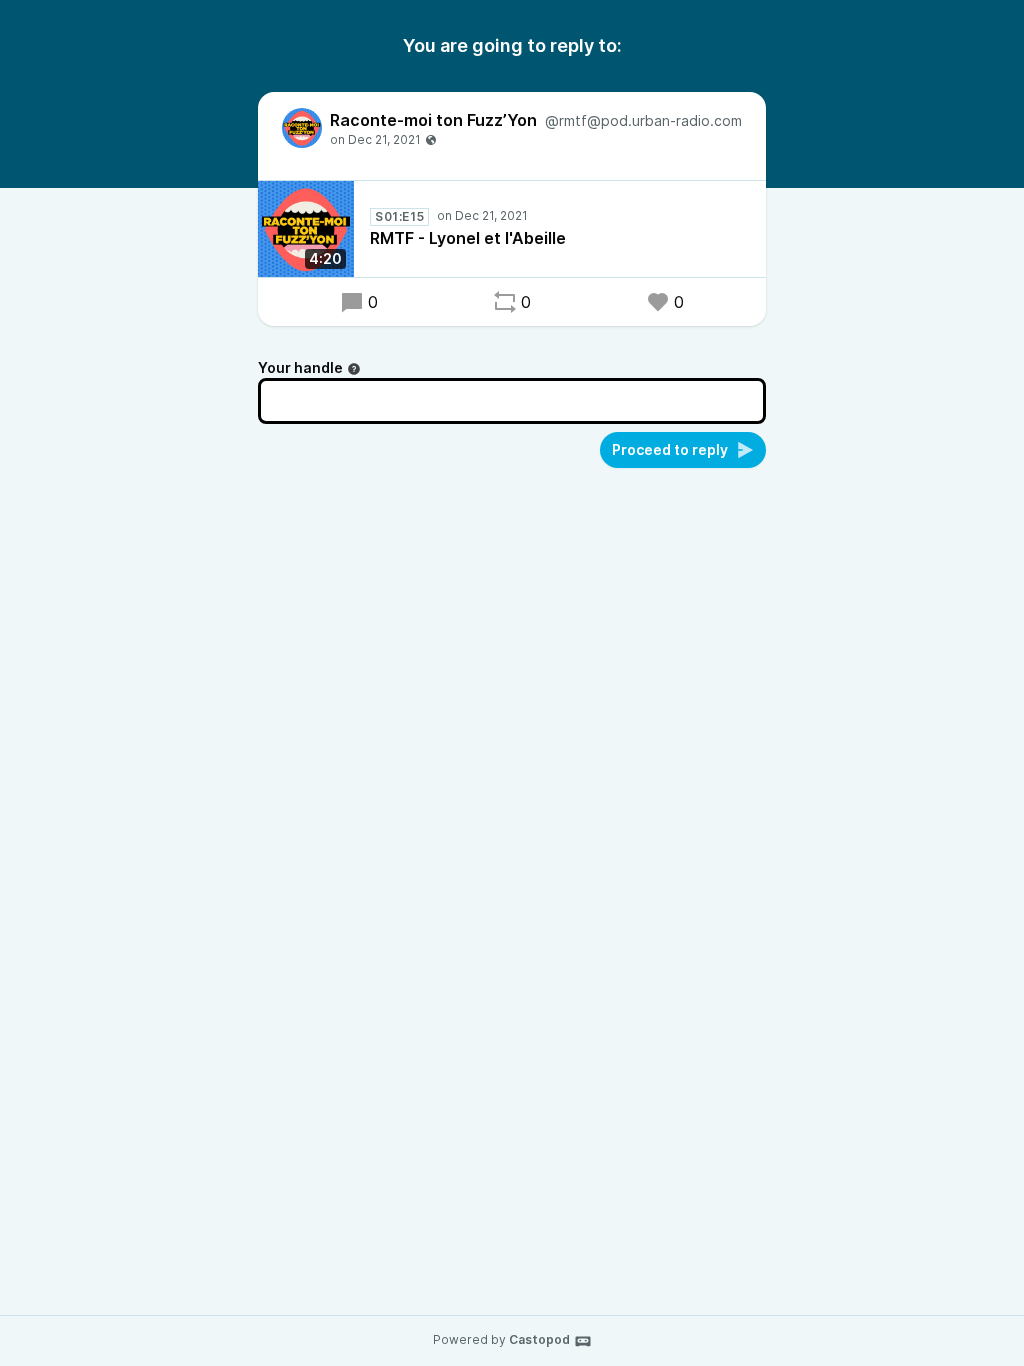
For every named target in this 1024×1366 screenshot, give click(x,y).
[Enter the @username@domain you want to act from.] (354, 369)
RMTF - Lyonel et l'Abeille (468, 238)
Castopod (539, 1339)
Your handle (300, 367)
